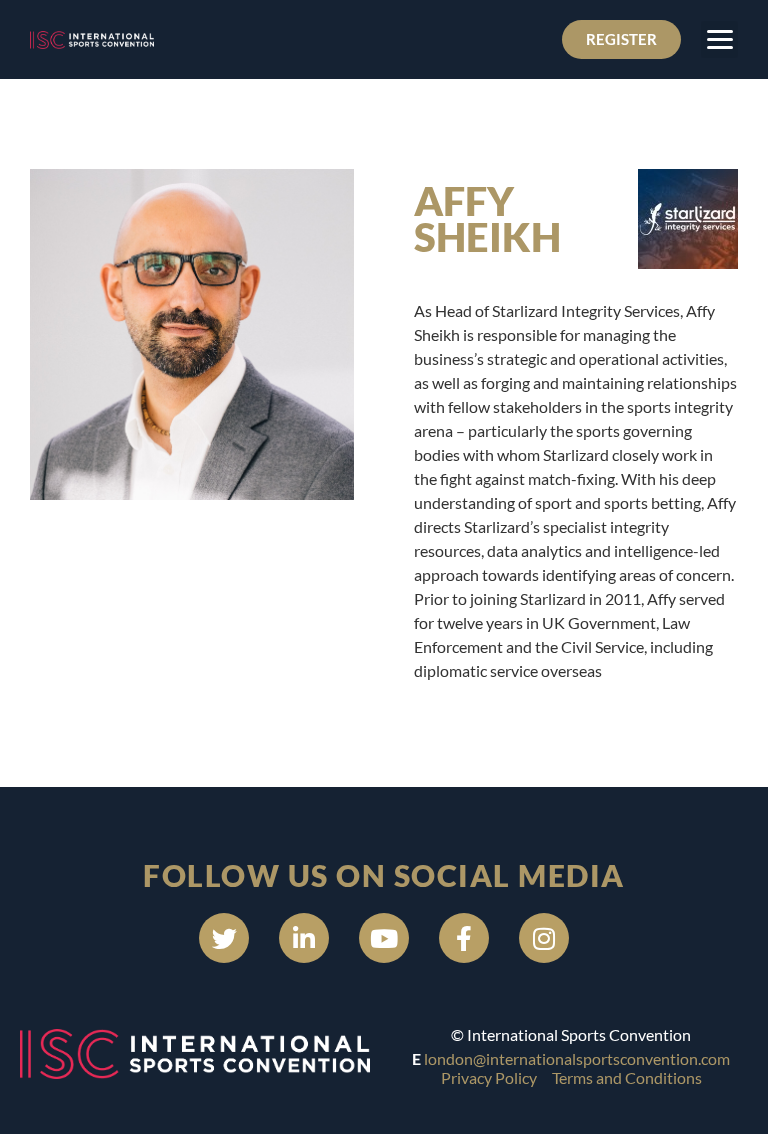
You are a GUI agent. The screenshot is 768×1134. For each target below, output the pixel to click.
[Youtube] (384, 938)
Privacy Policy (489, 1077)
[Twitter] (224, 938)
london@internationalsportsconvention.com (577, 1058)
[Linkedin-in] (304, 938)
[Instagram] (544, 938)
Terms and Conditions (627, 1077)
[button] (719, 39)
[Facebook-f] (464, 938)
